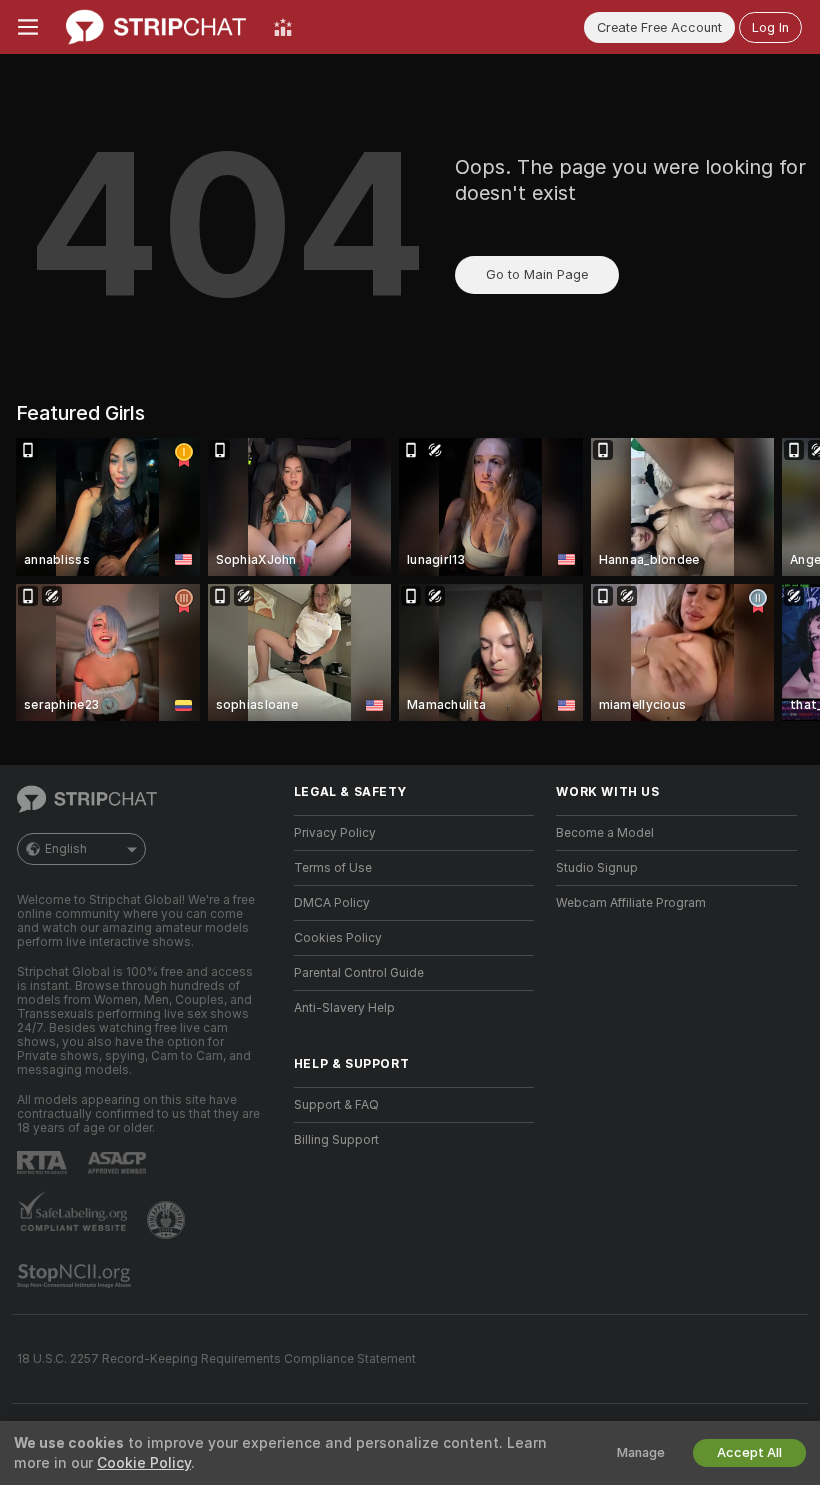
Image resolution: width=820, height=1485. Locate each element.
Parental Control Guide (359, 973)
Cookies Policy (338, 938)
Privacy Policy (335, 833)
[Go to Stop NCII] (76, 1276)
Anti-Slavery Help (344, 1008)
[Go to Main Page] (156, 27)
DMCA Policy (332, 903)
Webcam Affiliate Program (631, 903)
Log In (770, 27)
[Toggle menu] (28, 27)
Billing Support (336, 1140)
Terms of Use (333, 868)
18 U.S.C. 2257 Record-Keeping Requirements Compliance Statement (216, 1359)
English (66, 849)
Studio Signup (597, 868)
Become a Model (605, 833)
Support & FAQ (336, 1105)
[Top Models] (283, 27)
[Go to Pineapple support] (168, 1220)
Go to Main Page (537, 274)
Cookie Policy (144, 1463)
